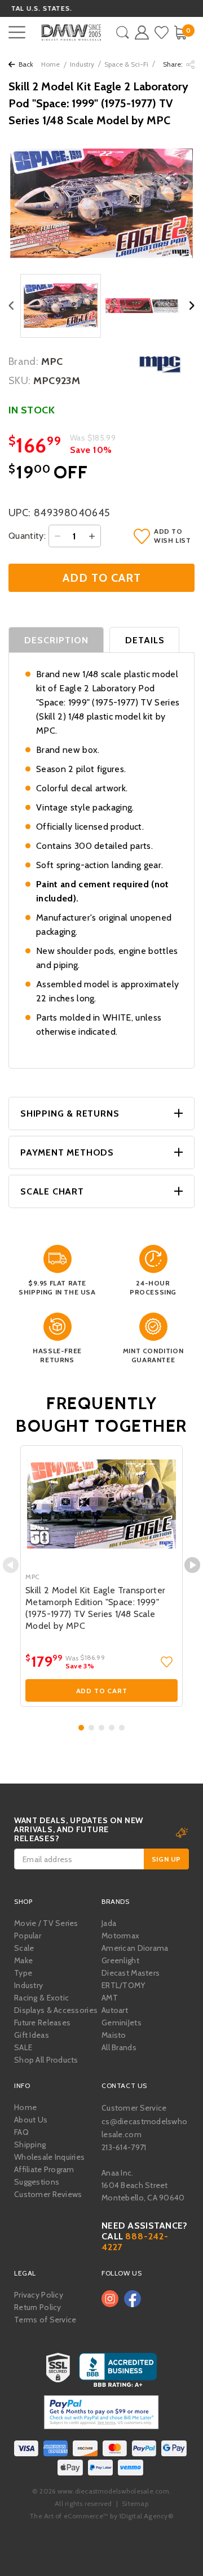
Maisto (114, 2035)
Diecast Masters (131, 1973)
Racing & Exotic (41, 1998)
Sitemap (135, 2503)
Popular (28, 1936)
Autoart (115, 2010)
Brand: (23, 361)
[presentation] (11, 1565)
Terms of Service (45, 2320)
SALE (23, 2047)
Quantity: (27, 536)
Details (145, 640)
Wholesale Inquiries (49, 2157)
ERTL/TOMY (123, 1985)
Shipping (30, 2145)
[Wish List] (162, 32)
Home (50, 64)
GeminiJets (122, 2023)
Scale (24, 1948)
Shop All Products (46, 2060)
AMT (110, 1998)
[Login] (142, 32)
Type (23, 1973)
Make (23, 1960)
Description (57, 640)
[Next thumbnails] (192, 306)
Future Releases (42, 2023)
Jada (109, 1923)
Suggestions (37, 2182)
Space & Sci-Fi (126, 64)
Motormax (120, 1936)
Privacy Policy (39, 2295)
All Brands (119, 2047)
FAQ (21, 2132)
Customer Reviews (48, 2194)
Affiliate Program (44, 2169)
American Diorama (135, 1948)
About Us (31, 2120)
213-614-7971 (124, 2147)
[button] (81, 1728)
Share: (174, 64)
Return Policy (38, 2307)
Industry (82, 64)
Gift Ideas (32, 2035)
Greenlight (120, 1960)
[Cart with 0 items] (180, 32)
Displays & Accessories (56, 2010)
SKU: (19, 381)
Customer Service (134, 2108)
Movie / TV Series (46, 1923)
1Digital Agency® (146, 2516)
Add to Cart (102, 1691)
